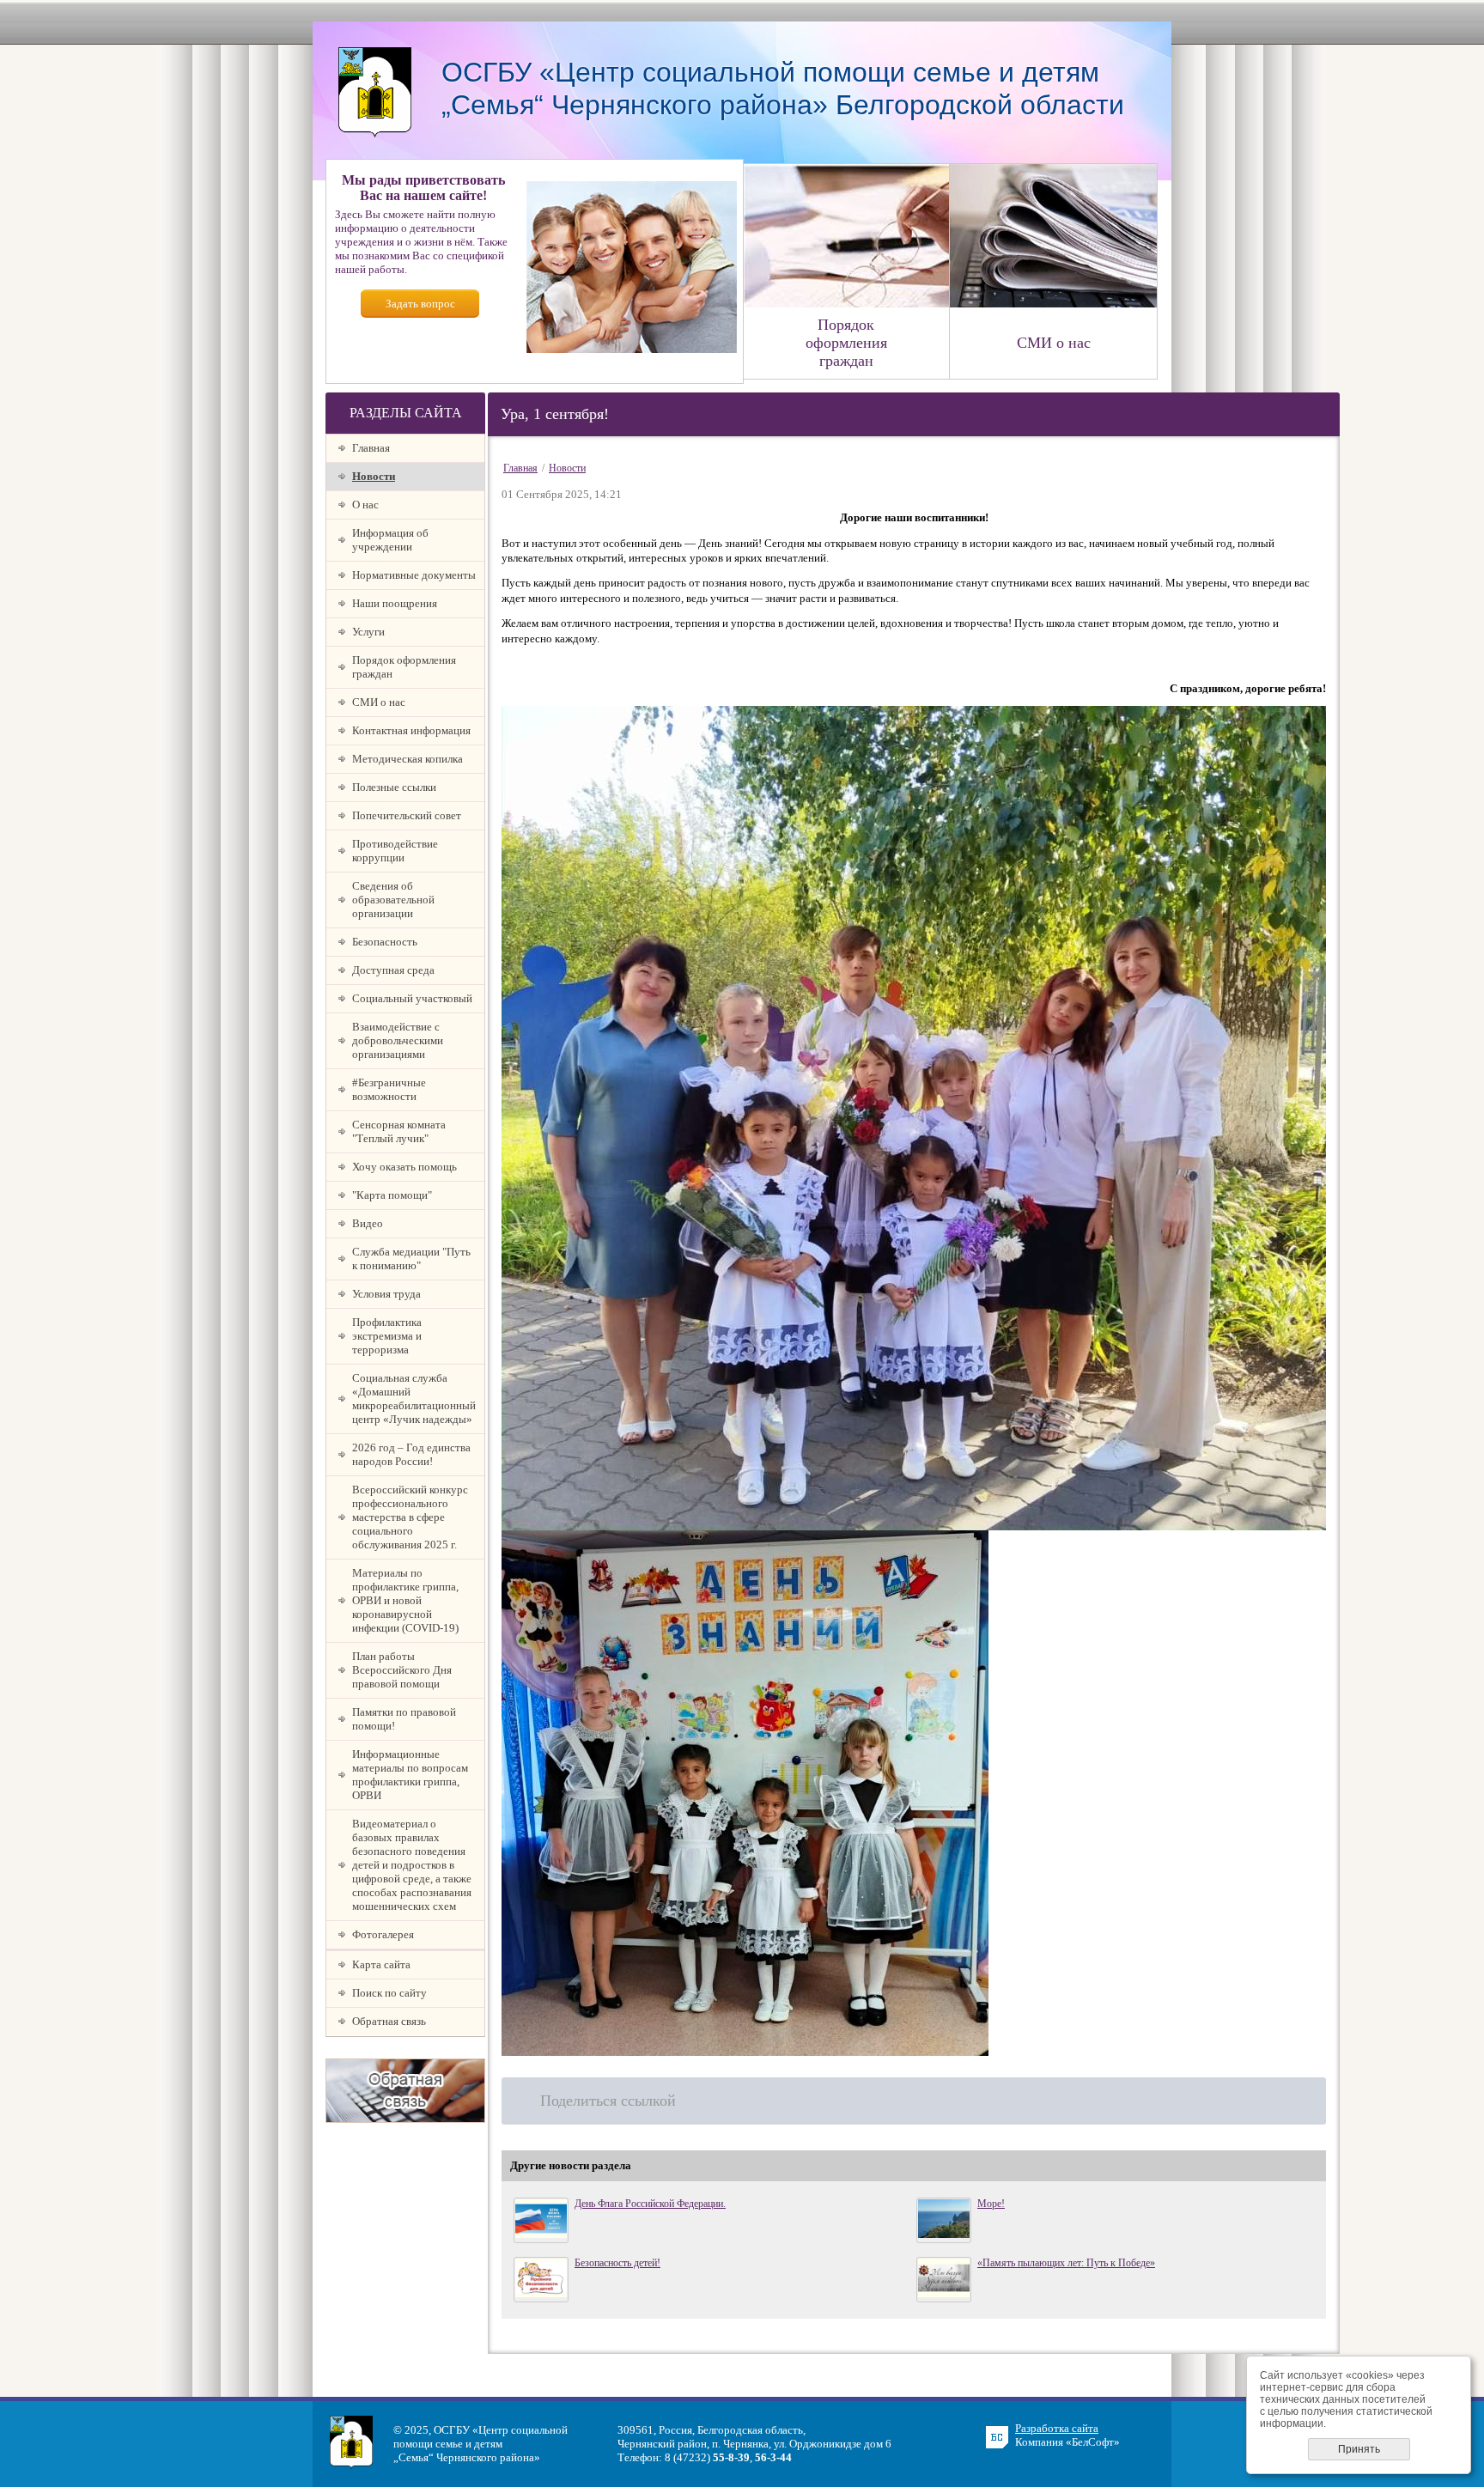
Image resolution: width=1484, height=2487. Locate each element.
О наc (365, 505)
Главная (371, 448)
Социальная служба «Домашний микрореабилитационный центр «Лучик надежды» (414, 1399)
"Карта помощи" (392, 1195)
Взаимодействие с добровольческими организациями (398, 1040)
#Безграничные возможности (389, 1089)
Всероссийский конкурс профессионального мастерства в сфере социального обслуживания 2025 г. (410, 1517)
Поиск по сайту (389, 1993)
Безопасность (385, 942)
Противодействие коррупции (395, 851)
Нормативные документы (414, 575)
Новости (374, 476)
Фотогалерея (383, 1934)
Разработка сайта (1057, 2428)
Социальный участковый (412, 998)
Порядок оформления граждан (404, 667)
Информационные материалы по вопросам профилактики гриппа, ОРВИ (410, 1775)
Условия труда (386, 1294)
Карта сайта (381, 1964)
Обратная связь (389, 2021)
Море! (991, 2204)
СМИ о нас (379, 702)
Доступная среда (393, 970)
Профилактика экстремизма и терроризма (387, 1336)
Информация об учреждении (390, 540)
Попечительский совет (407, 815)
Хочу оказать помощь (404, 1167)
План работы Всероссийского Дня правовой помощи (402, 1670)
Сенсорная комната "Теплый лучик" (399, 1131)
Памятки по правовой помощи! (404, 1719)
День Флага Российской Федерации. (650, 2204)
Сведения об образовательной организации (393, 900)
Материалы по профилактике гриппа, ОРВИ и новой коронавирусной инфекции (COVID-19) (405, 1600)
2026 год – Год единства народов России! (411, 1454)
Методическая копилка (407, 759)
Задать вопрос (420, 304)
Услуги (368, 632)
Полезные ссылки (394, 787)
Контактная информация (411, 730)
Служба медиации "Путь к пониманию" (411, 1259)
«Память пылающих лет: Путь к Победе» (1066, 2263)
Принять (1359, 2449)
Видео (368, 1223)
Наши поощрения (395, 603)
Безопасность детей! (617, 2263)
